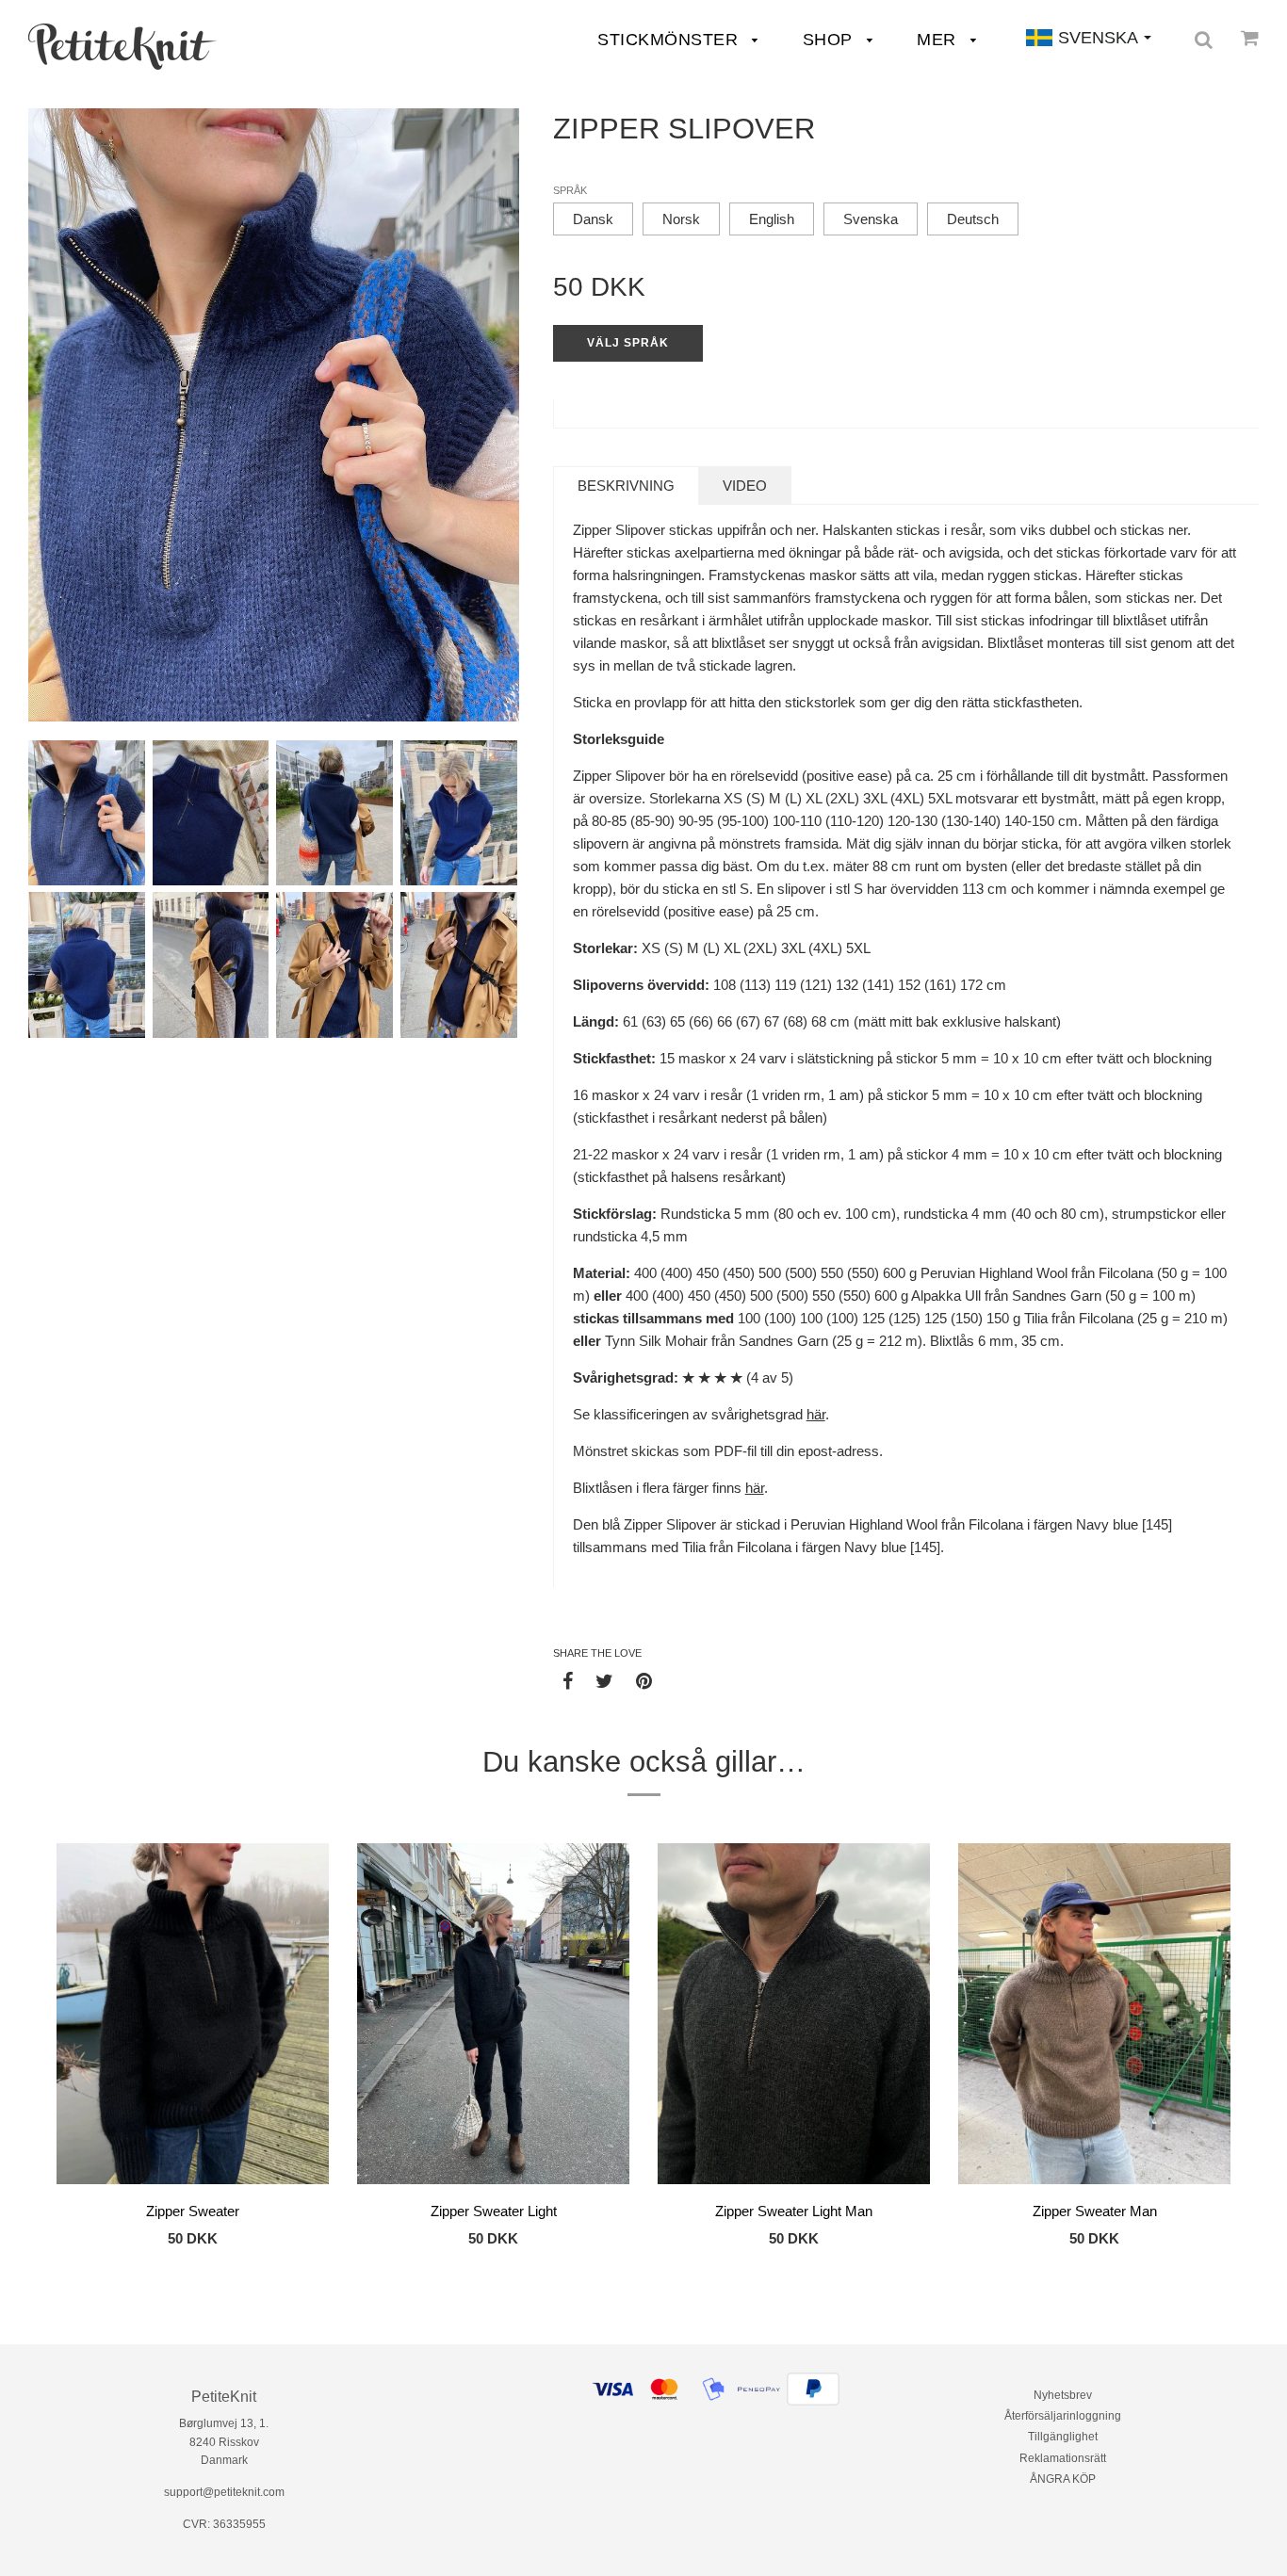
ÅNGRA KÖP (1063, 2479)
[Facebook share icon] (568, 1680)
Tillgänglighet (1063, 2437)
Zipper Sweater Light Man (794, 2211)
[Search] (1204, 40)
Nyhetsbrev (1063, 2395)
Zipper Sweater (193, 2211)
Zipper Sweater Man (1095, 2211)
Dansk (593, 219)
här (816, 1414)
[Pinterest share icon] (644, 1680)
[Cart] (1250, 38)
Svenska (871, 219)
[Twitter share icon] (604, 1680)
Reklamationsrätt (1063, 2458)
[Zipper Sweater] (193, 2017)
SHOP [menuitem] (831, 40)
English (772, 219)
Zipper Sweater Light (494, 2211)
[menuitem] (122, 47)
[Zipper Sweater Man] (1094, 2017)
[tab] (626, 486)
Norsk (681, 219)
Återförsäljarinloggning (1063, 2416)
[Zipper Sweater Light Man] (794, 2017)
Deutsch (973, 219)
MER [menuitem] (939, 40)
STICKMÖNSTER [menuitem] (670, 40)
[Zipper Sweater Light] (493, 2017)
